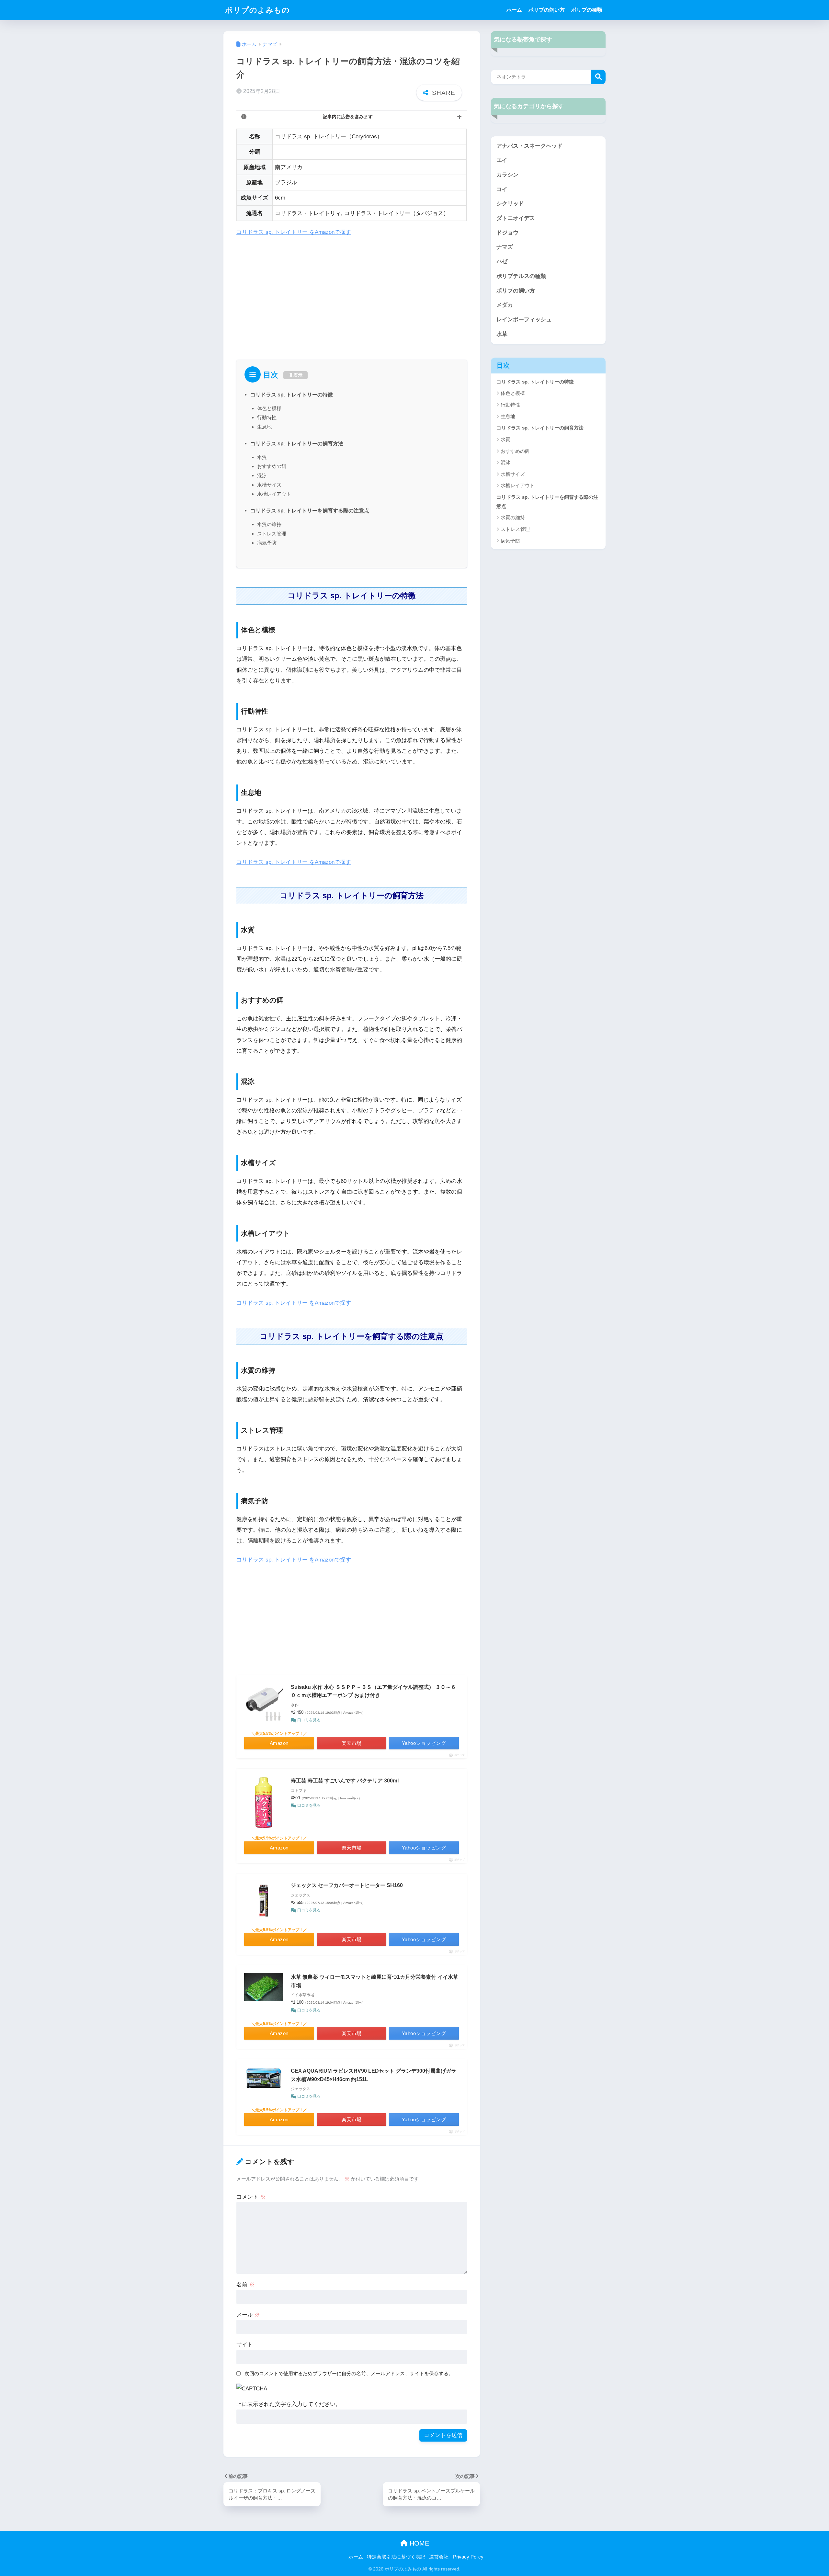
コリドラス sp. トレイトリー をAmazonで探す (294, 232)
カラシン (507, 175)
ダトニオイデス (516, 218)
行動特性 (267, 417)
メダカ (505, 305)
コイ (502, 189)
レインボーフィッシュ (524, 320)
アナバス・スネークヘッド (529, 146)
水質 (262, 457)
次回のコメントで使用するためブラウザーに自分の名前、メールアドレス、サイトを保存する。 (349, 2373)
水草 (502, 334)
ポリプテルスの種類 (521, 276)
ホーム (514, 10)
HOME (418, 2543)
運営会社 (439, 2557)
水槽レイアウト (274, 494)
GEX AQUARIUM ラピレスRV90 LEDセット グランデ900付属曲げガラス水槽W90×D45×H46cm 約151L (374, 2075)
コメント (251, 2197)
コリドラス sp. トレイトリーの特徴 (292, 395)
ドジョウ (507, 233)
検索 (598, 77)
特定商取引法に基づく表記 (396, 2557)
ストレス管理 (272, 534)
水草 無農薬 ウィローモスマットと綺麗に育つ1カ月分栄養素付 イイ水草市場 (375, 1981)
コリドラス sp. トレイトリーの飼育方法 (297, 443)
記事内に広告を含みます (348, 117)
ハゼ (502, 262)
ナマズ (505, 247)
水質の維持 (269, 524)
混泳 (262, 475)
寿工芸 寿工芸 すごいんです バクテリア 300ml (345, 1781)
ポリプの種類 (587, 10)
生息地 (264, 427)
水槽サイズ (269, 485)
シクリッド (510, 204)
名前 (245, 2285)
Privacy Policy (468, 2557)
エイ (502, 160)
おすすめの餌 (272, 466)
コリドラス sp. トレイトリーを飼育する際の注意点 (310, 510)
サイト (245, 2345)
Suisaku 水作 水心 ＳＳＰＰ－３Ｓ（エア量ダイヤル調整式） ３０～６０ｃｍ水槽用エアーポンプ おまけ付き (373, 1691)
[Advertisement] (352, 291)
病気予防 (267, 543)
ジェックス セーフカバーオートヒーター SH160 (347, 1885)
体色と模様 (269, 408)
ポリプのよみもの (257, 10)
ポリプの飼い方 (547, 10)
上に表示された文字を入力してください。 (289, 2404)
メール (248, 2315)
